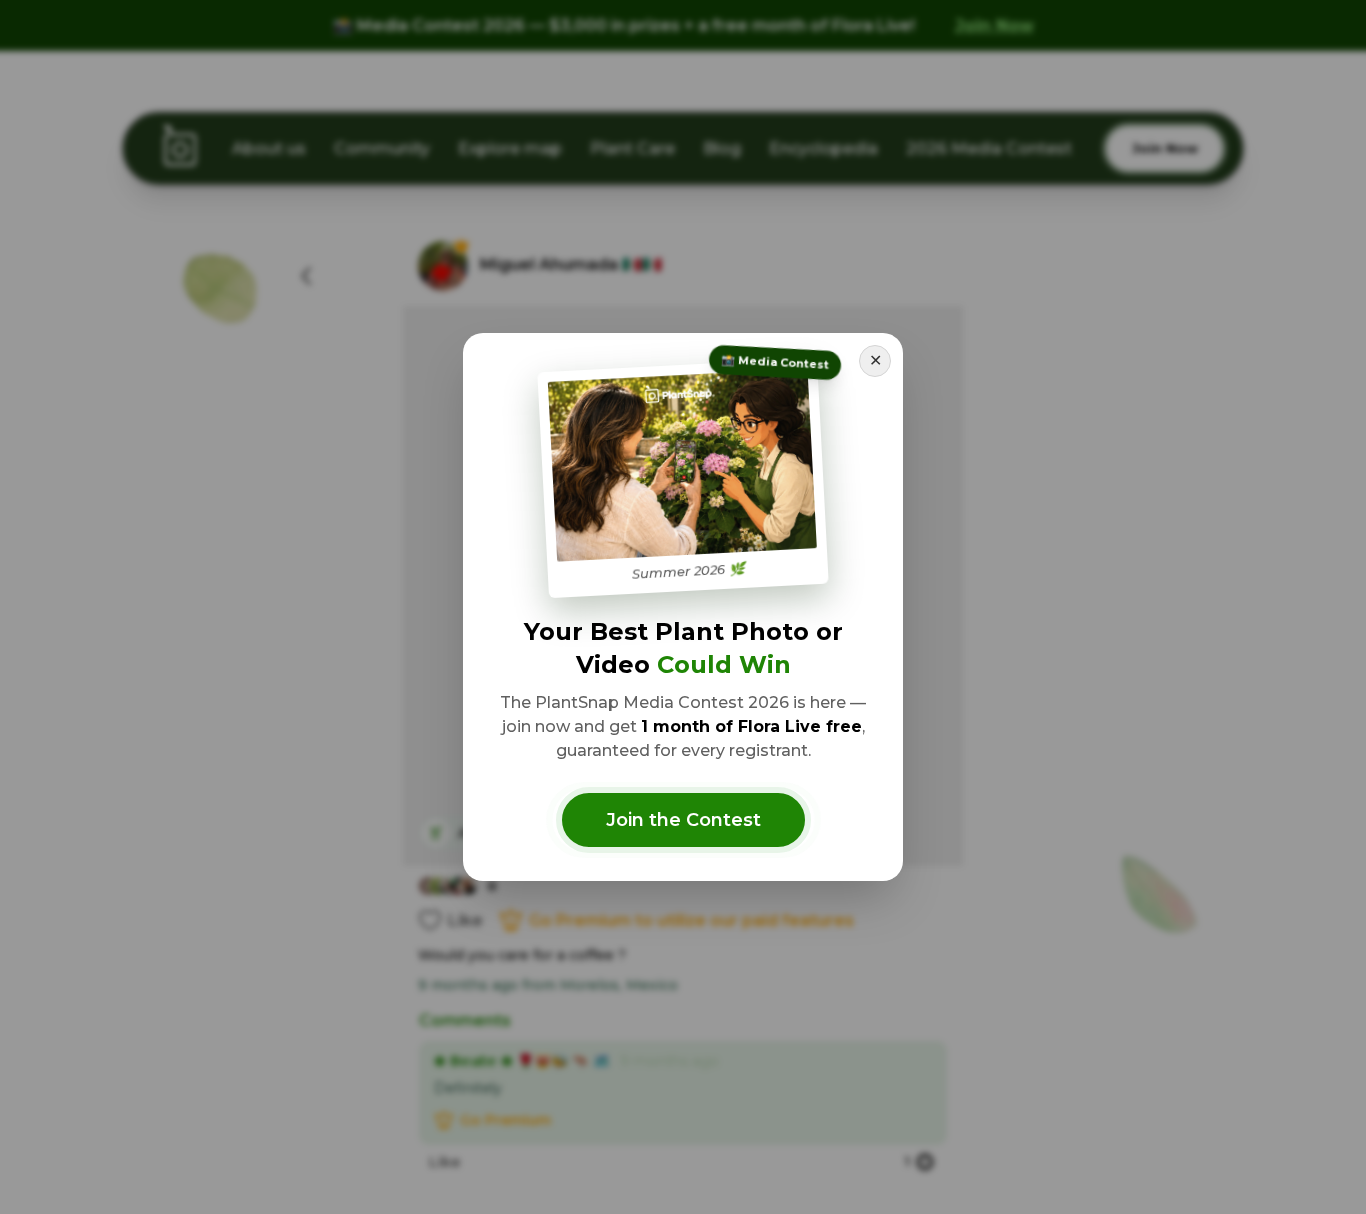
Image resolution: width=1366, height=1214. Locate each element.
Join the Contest (683, 820)
